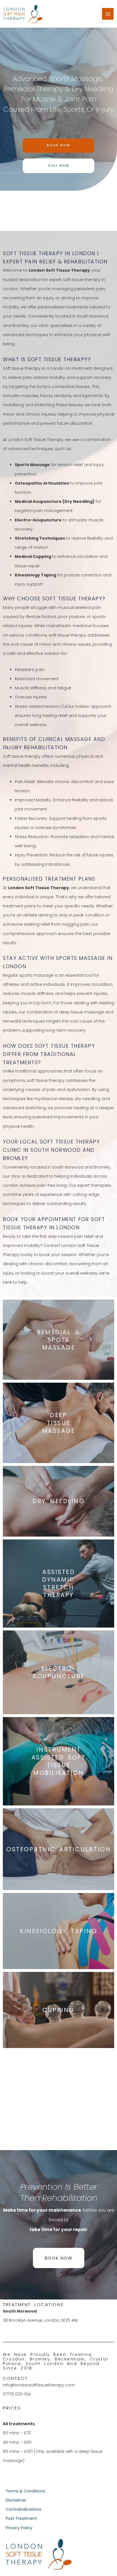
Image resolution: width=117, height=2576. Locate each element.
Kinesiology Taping (58, 1931)
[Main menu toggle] (108, 14)
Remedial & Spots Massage (58, 1340)
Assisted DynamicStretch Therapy (58, 1583)
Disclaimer (16, 2500)
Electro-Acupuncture (58, 1672)
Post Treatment (21, 2518)
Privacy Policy (19, 2528)
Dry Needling (58, 1501)
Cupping (58, 2010)
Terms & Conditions (25, 2491)
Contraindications (23, 2509)
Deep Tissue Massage (59, 1423)
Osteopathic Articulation (58, 1849)
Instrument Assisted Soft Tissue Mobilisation (59, 1761)
